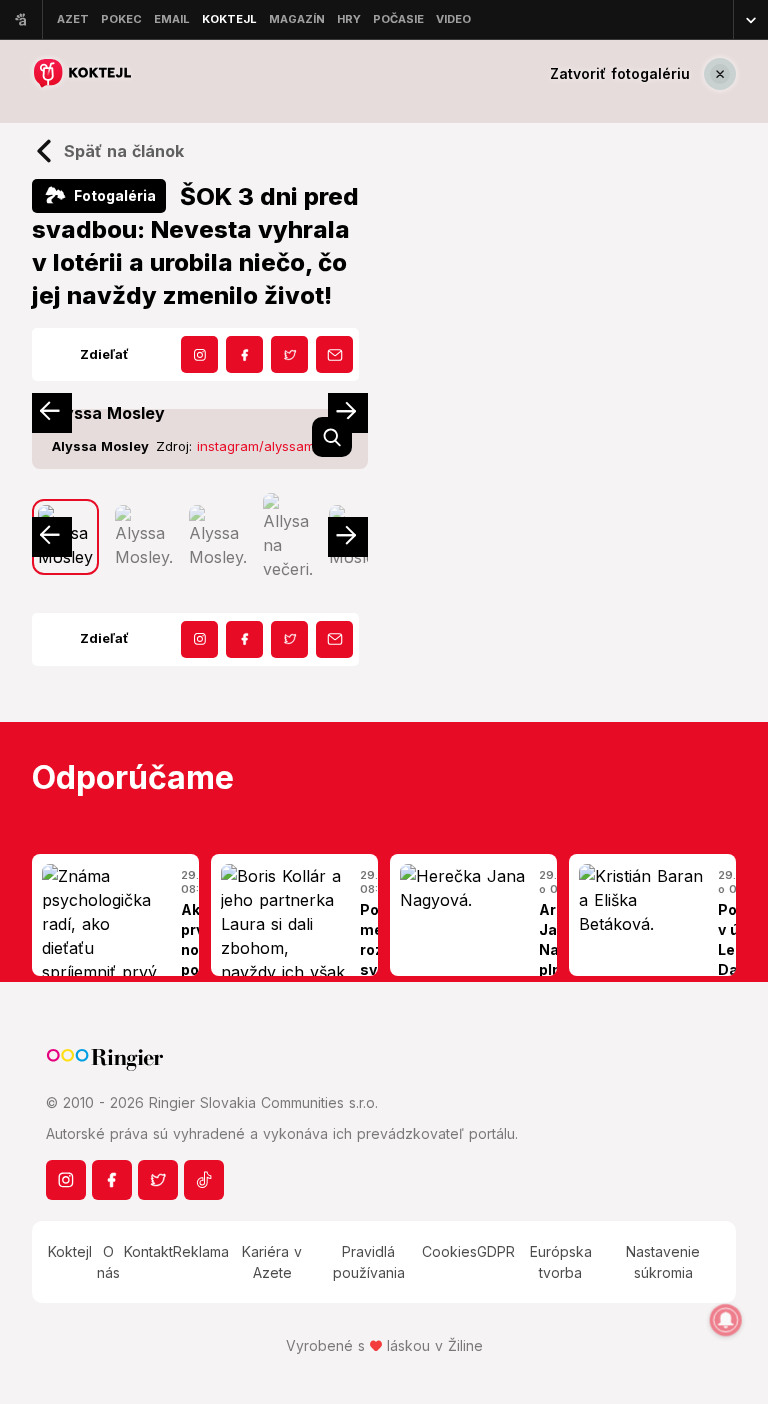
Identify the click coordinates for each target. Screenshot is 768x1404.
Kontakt (148, 1251)
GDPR (496, 1251)
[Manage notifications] (726, 1320)
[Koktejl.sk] (81, 73)
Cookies (449, 1251)
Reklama (201, 1251)
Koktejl (70, 1251)
